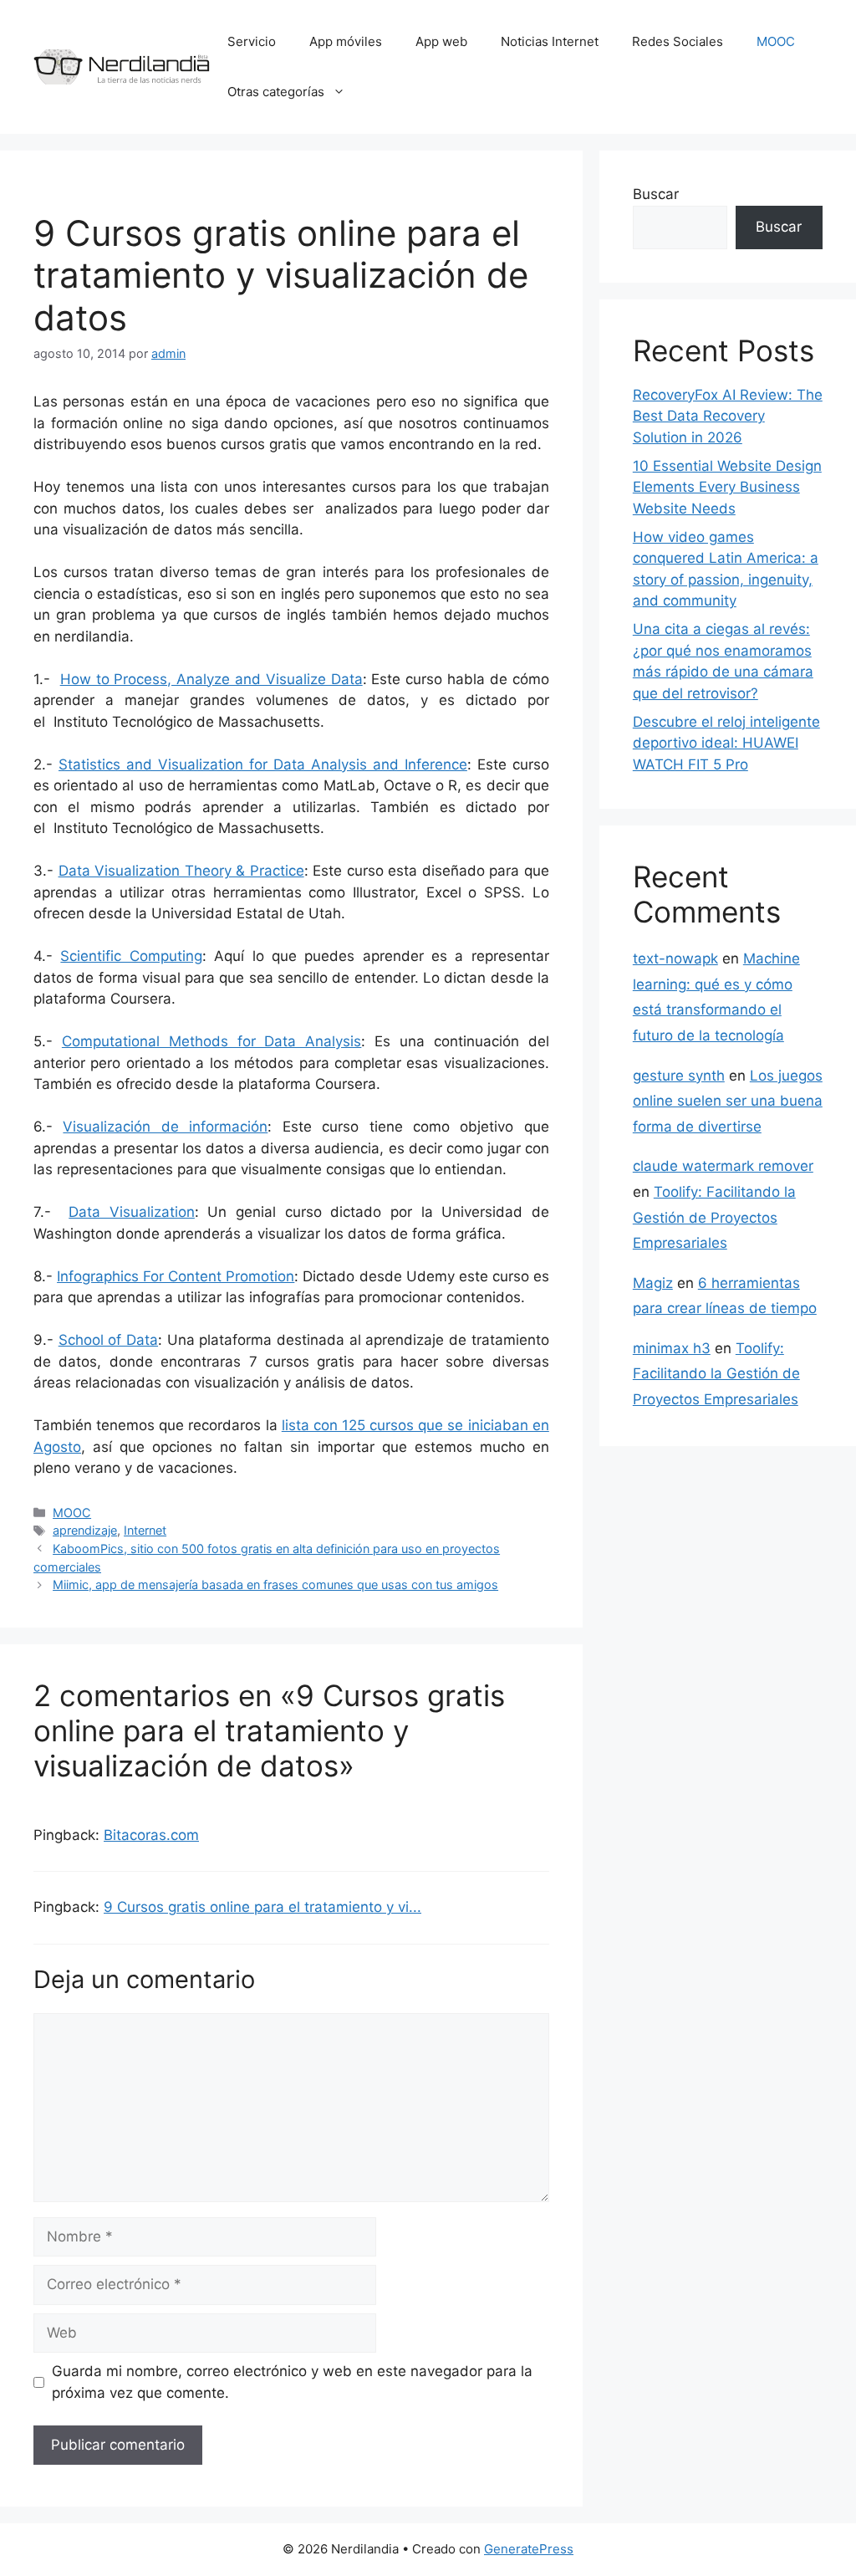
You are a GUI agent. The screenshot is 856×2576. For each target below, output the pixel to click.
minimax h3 (672, 1348)
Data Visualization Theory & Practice (181, 871)
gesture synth (679, 1076)
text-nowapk (675, 958)
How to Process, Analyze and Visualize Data (211, 679)
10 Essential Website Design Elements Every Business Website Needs (727, 487)
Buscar (656, 194)
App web (441, 41)
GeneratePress (529, 2549)
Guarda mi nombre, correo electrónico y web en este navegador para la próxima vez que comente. (292, 2382)
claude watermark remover (723, 1166)
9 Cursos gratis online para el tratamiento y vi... (262, 1907)
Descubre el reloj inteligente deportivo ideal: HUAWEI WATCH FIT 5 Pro (726, 743)
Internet (145, 1530)
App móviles (346, 41)
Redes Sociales (678, 41)
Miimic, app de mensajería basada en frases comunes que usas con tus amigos (275, 1584)
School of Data (108, 1340)
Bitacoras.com (151, 1835)
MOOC (776, 41)
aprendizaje (85, 1530)
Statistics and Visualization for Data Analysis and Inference (263, 764)
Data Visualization (132, 1212)
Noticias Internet (550, 41)
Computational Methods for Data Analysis (211, 1041)
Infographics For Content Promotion (176, 1276)
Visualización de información (165, 1127)
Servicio (252, 41)
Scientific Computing (131, 956)
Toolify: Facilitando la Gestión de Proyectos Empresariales (714, 1217)
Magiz (653, 1283)
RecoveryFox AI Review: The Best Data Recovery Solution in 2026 (728, 416)
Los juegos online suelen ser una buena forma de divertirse (728, 1101)
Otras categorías (276, 92)
